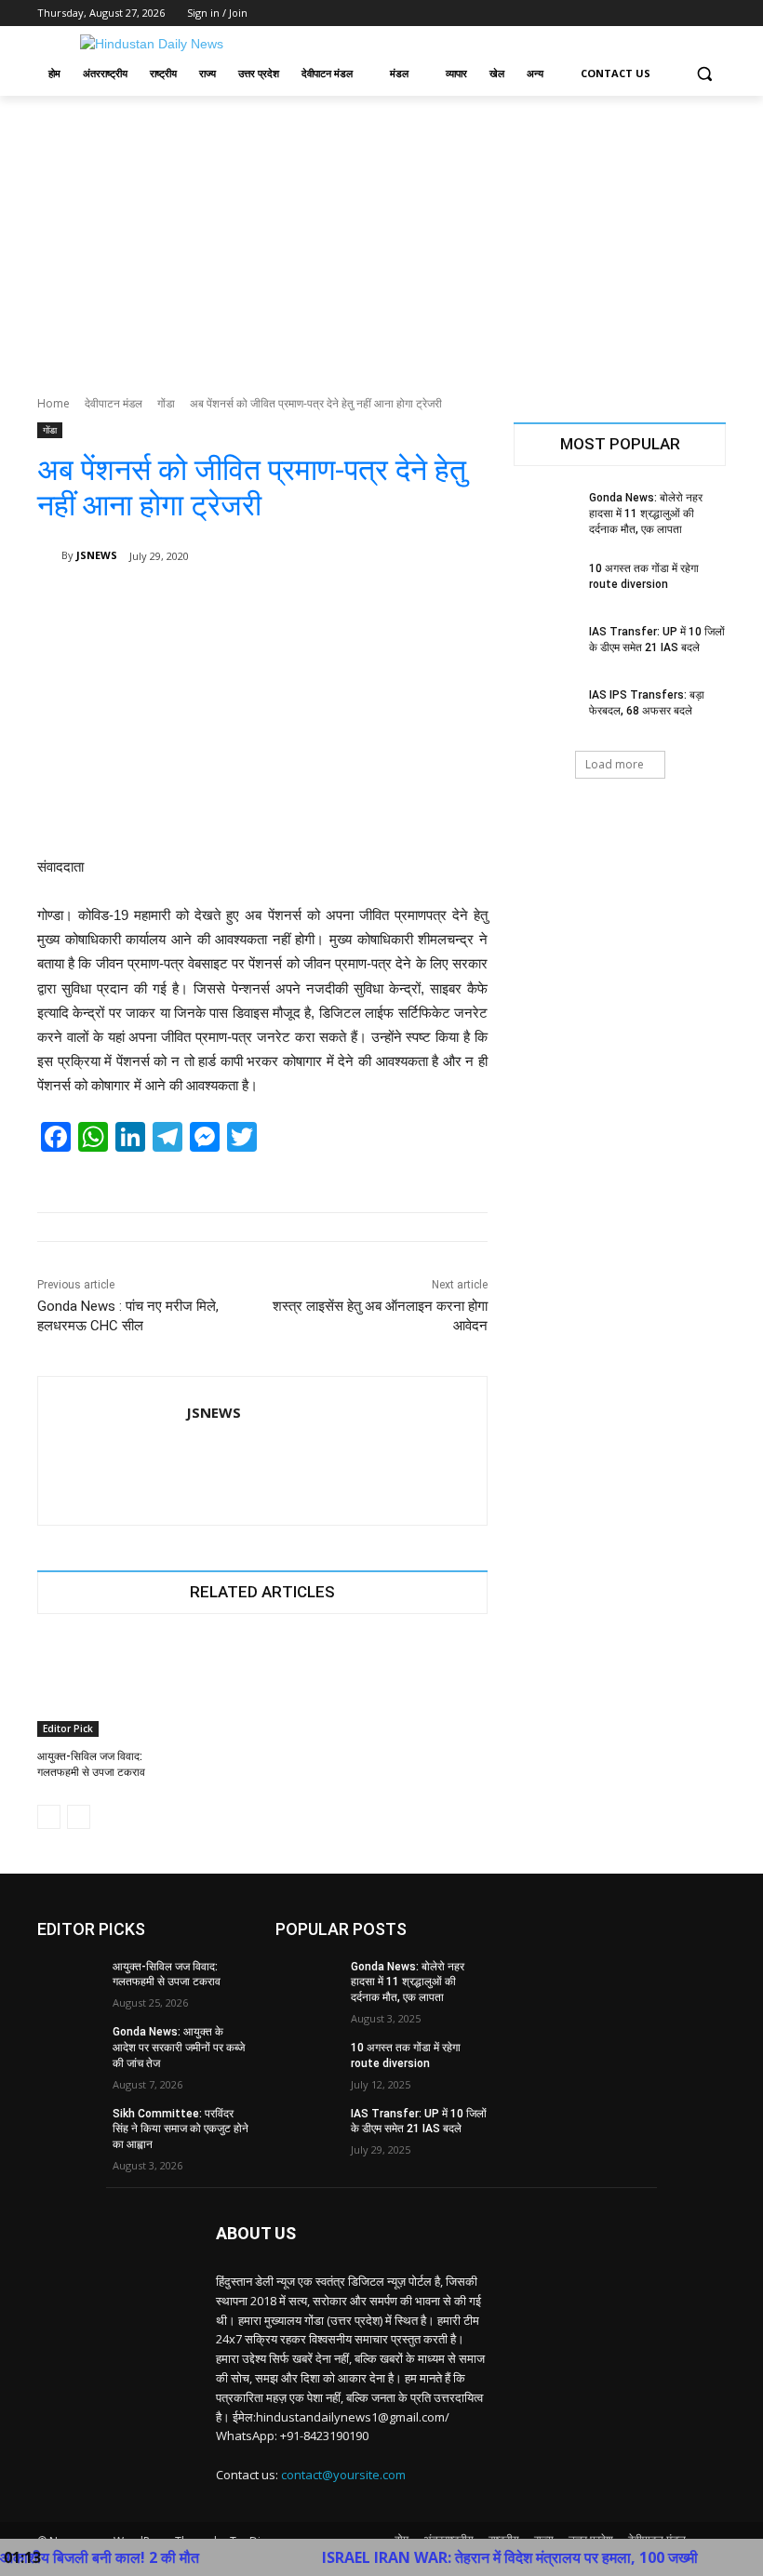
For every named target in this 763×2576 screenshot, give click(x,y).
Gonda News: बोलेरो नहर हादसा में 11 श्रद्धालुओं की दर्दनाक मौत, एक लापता (646, 514)
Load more (615, 764)
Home (54, 403)
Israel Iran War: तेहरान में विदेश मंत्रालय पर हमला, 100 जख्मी (463, 2557)
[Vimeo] (689, 13)
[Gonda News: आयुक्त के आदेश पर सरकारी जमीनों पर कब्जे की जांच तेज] (69, 2047)
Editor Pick (68, 1728)
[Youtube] (715, 13)
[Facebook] (612, 13)
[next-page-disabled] (79, 1817)
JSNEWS (97, 555)
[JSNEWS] (49, 555)
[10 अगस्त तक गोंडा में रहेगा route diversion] (545, 583)
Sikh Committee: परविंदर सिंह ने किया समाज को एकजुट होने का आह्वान (181, 2129)
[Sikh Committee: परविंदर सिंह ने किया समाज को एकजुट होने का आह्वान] (69, 2129)
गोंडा (166, 403)
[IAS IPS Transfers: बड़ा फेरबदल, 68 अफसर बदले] (545, 710)
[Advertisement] (381, 235)
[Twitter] (664, 13)
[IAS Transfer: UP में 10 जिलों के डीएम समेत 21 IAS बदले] (545, 647)
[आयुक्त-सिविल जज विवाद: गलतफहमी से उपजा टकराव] (107, 1688)
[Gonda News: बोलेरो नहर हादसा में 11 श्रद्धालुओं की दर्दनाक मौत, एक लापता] (545, 513)
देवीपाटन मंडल (114, 403)
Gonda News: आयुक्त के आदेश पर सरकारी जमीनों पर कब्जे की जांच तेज (179, 2048)
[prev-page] (49, 1817)
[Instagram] (638, 13)
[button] (704, 74)
